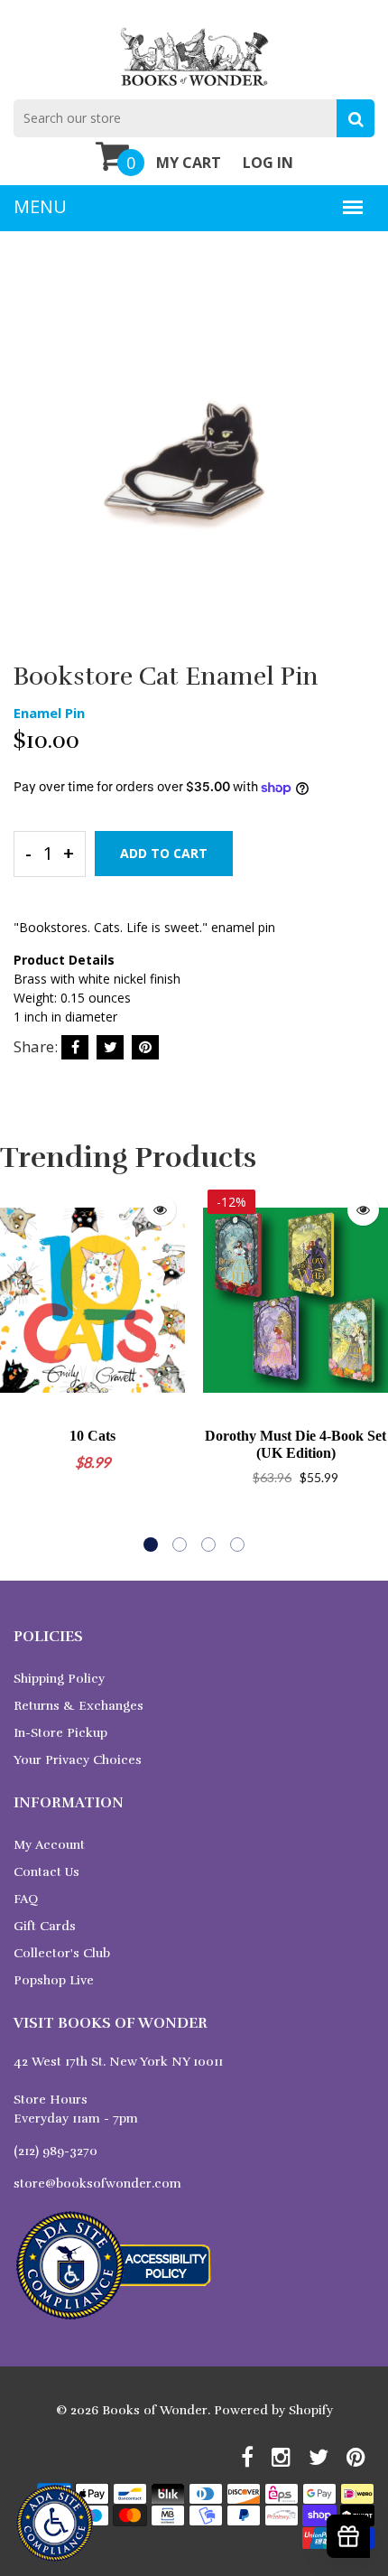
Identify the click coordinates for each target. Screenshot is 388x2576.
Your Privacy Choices (78, 1760)
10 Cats (92, 1436)
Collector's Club (62, 1953)
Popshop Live (54, 1980)
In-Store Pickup (60, 1733)
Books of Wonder (155, 2410)
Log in (268, 163)
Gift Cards (45, 1926)
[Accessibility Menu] (55, 2523)
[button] (151, 1545)
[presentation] (18, 1368)
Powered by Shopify (273, 2410)
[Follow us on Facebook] (75, 1047)
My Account (49, 1845)
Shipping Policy (59, 1679)
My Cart (189, 163)
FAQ (26, 1899)
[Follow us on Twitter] (110, 1047)
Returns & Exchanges (79, 1706)
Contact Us (46, 1872)
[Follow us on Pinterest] (145, 1047)
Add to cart (164, 853)
